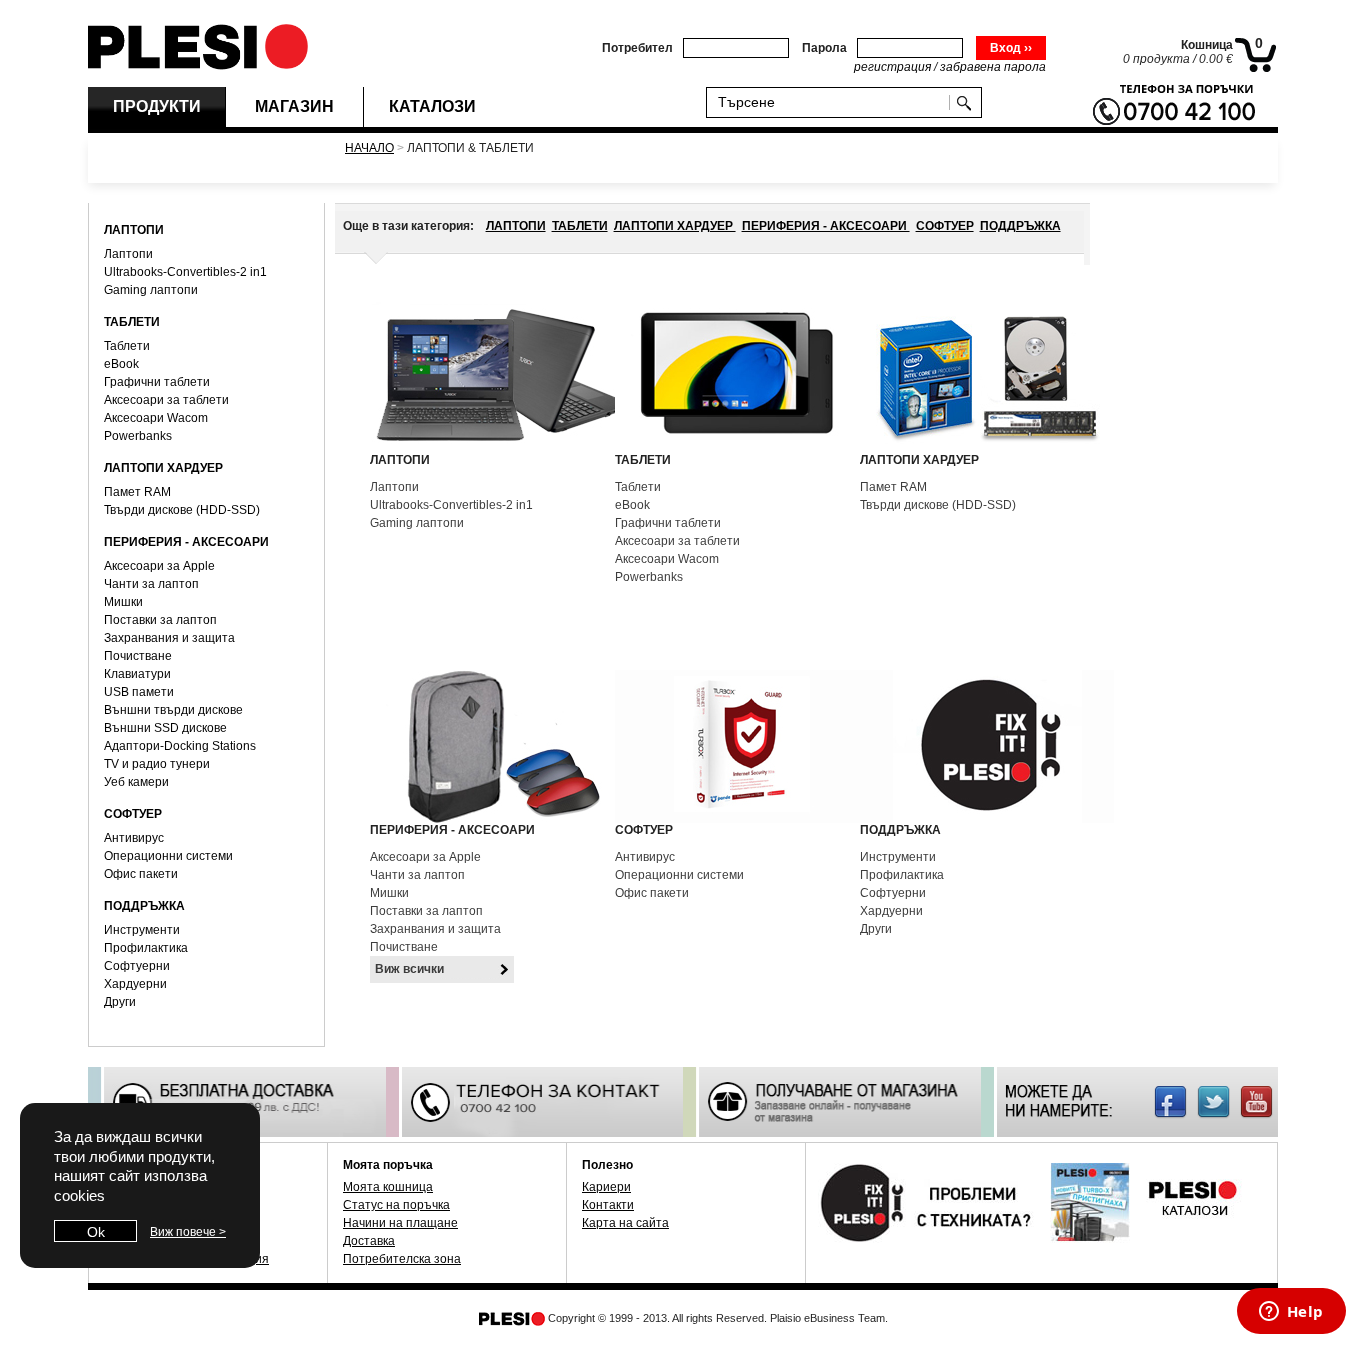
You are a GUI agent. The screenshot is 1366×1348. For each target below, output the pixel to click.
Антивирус (134, 838)
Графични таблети (157, 382)
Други (120, 1002)
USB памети (139, 692)
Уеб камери (136, 782)
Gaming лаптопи (151, 290)
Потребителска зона (402, 1259)
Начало (369, 148)
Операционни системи (168, 856)
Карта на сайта (625, 1223)
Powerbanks (138, 436)
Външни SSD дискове (165, 728)
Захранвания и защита (169, 638)
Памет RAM (137, 492)
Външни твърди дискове (173, 710)
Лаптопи (128, 254)
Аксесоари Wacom (156, 418)
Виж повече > (188, 1232)
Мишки (123, 602)
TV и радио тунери (157, 764)
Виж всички (409, 969)
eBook (121, 364)
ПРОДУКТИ (157, 106)
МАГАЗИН (294, 106)
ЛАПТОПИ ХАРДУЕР (675, 226)
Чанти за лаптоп (151, 584)
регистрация (892, 67)
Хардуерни (135, 984)
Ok (96, 1232)
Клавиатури (137, 674)
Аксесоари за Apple (159, 566)
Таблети (127, 346)
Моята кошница (388, 1187)
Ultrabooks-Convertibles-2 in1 (185, 272)
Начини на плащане (400, 1223)
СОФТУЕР (945, 226)
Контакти (608, 1205)
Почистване (138, 656)
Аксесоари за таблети (166, 400)
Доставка (369, 1241)
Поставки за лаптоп (160, 620)
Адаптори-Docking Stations (180, 746)
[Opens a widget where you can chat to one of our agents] (1291, 1313)
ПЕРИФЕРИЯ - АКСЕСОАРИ (826, 226)
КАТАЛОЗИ (432, 106)
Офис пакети (141, 874)
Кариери (606, 1187)
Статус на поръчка (396, 1205)
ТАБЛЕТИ (580, 226)
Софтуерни (137, 966)
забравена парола (993, 67)
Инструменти (142, 930)
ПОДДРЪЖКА (1020, 226)
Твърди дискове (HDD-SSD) (182, 510)
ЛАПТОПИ (516, 226)
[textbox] (832, 101)
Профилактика (146, 948)
